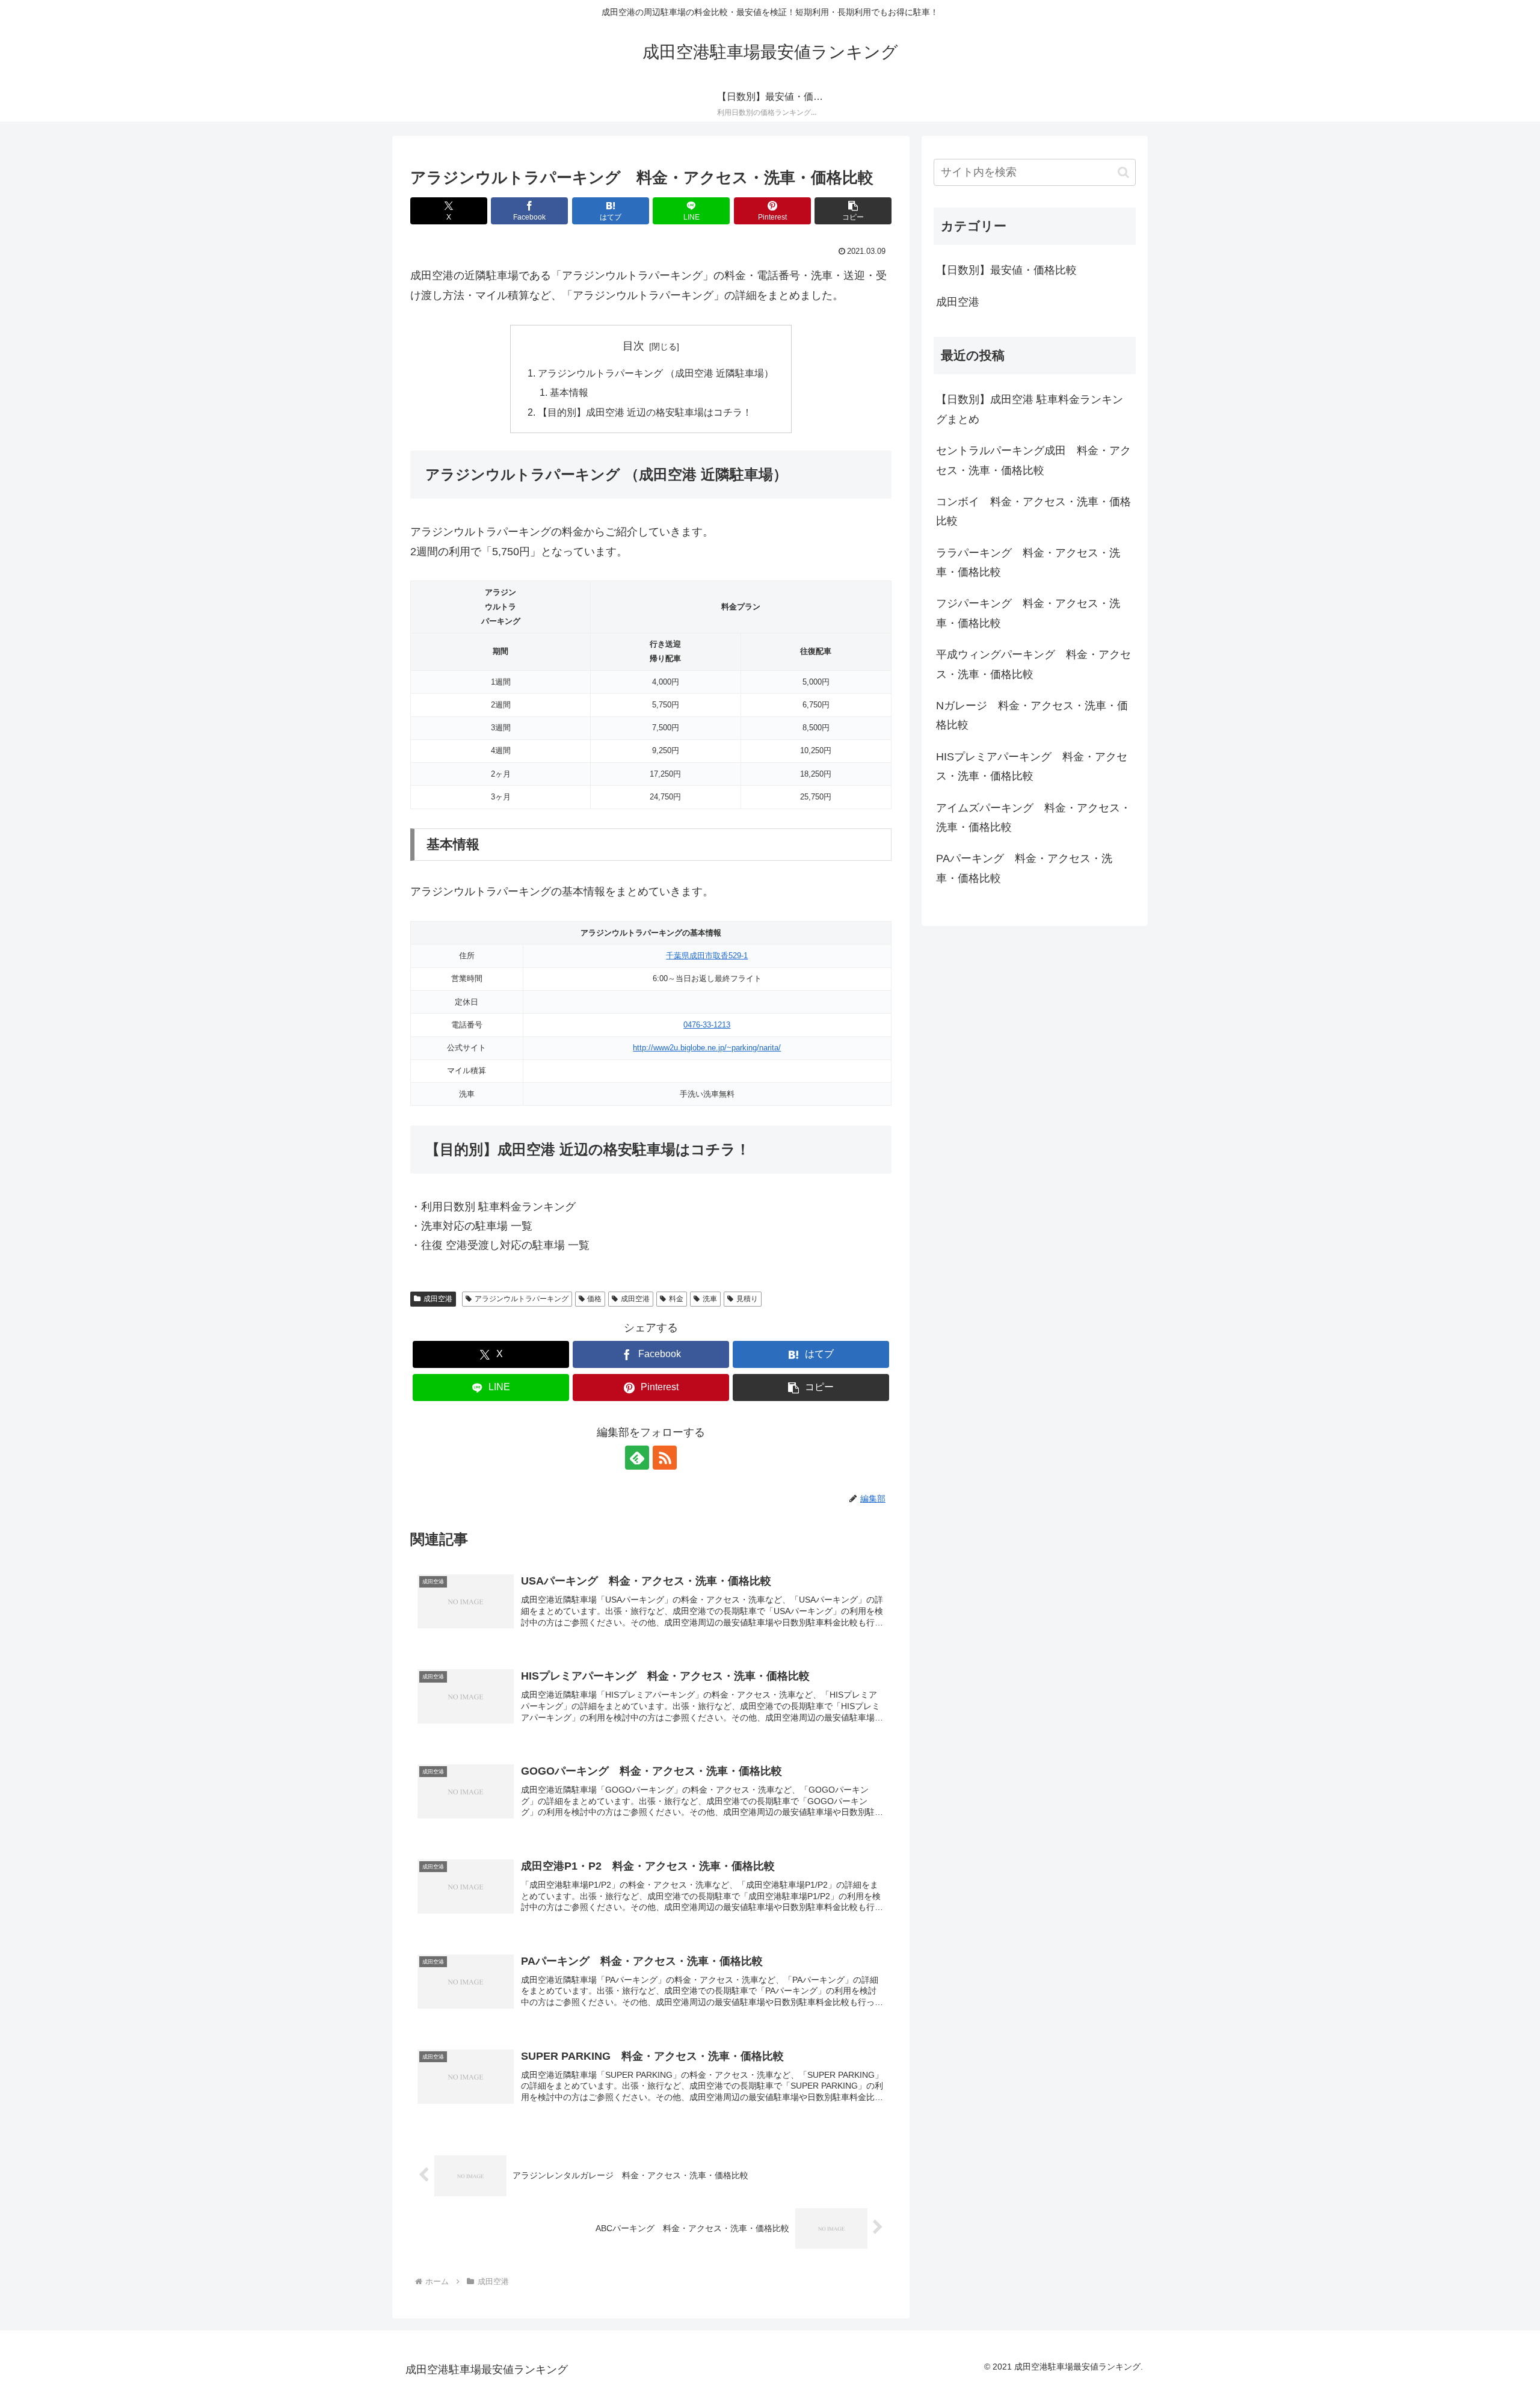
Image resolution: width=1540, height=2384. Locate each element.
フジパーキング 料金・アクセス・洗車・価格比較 (1028, 613)
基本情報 (569, 392)
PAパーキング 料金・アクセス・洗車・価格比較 (1024, 868)
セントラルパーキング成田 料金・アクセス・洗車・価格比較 (1033, 460)
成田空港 (438, 1299)
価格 (594, 1299)
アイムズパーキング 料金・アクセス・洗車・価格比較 (1033, 818)
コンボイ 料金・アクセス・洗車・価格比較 (1033, 511)
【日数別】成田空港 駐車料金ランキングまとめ (1030, 409)
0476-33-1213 (707, 1025)
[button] (853, 211)
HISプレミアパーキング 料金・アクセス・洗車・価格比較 (1032, 766)
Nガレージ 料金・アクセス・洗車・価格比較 (1032, 715)
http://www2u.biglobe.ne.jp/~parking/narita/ (707, 1048)
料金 (676, 1299)
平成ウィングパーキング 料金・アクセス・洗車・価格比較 (1033, 664)
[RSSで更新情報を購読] (665, 1458)
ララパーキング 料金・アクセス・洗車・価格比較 (1028, 562)
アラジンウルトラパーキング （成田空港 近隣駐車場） (656, 373)
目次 (633, 346)
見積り (747, 1299)
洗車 (710, 1299)
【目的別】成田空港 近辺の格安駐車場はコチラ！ (645, 412)
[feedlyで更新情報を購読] (637, 1458)
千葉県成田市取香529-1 (707, 956)
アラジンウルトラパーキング (522, 1299)
